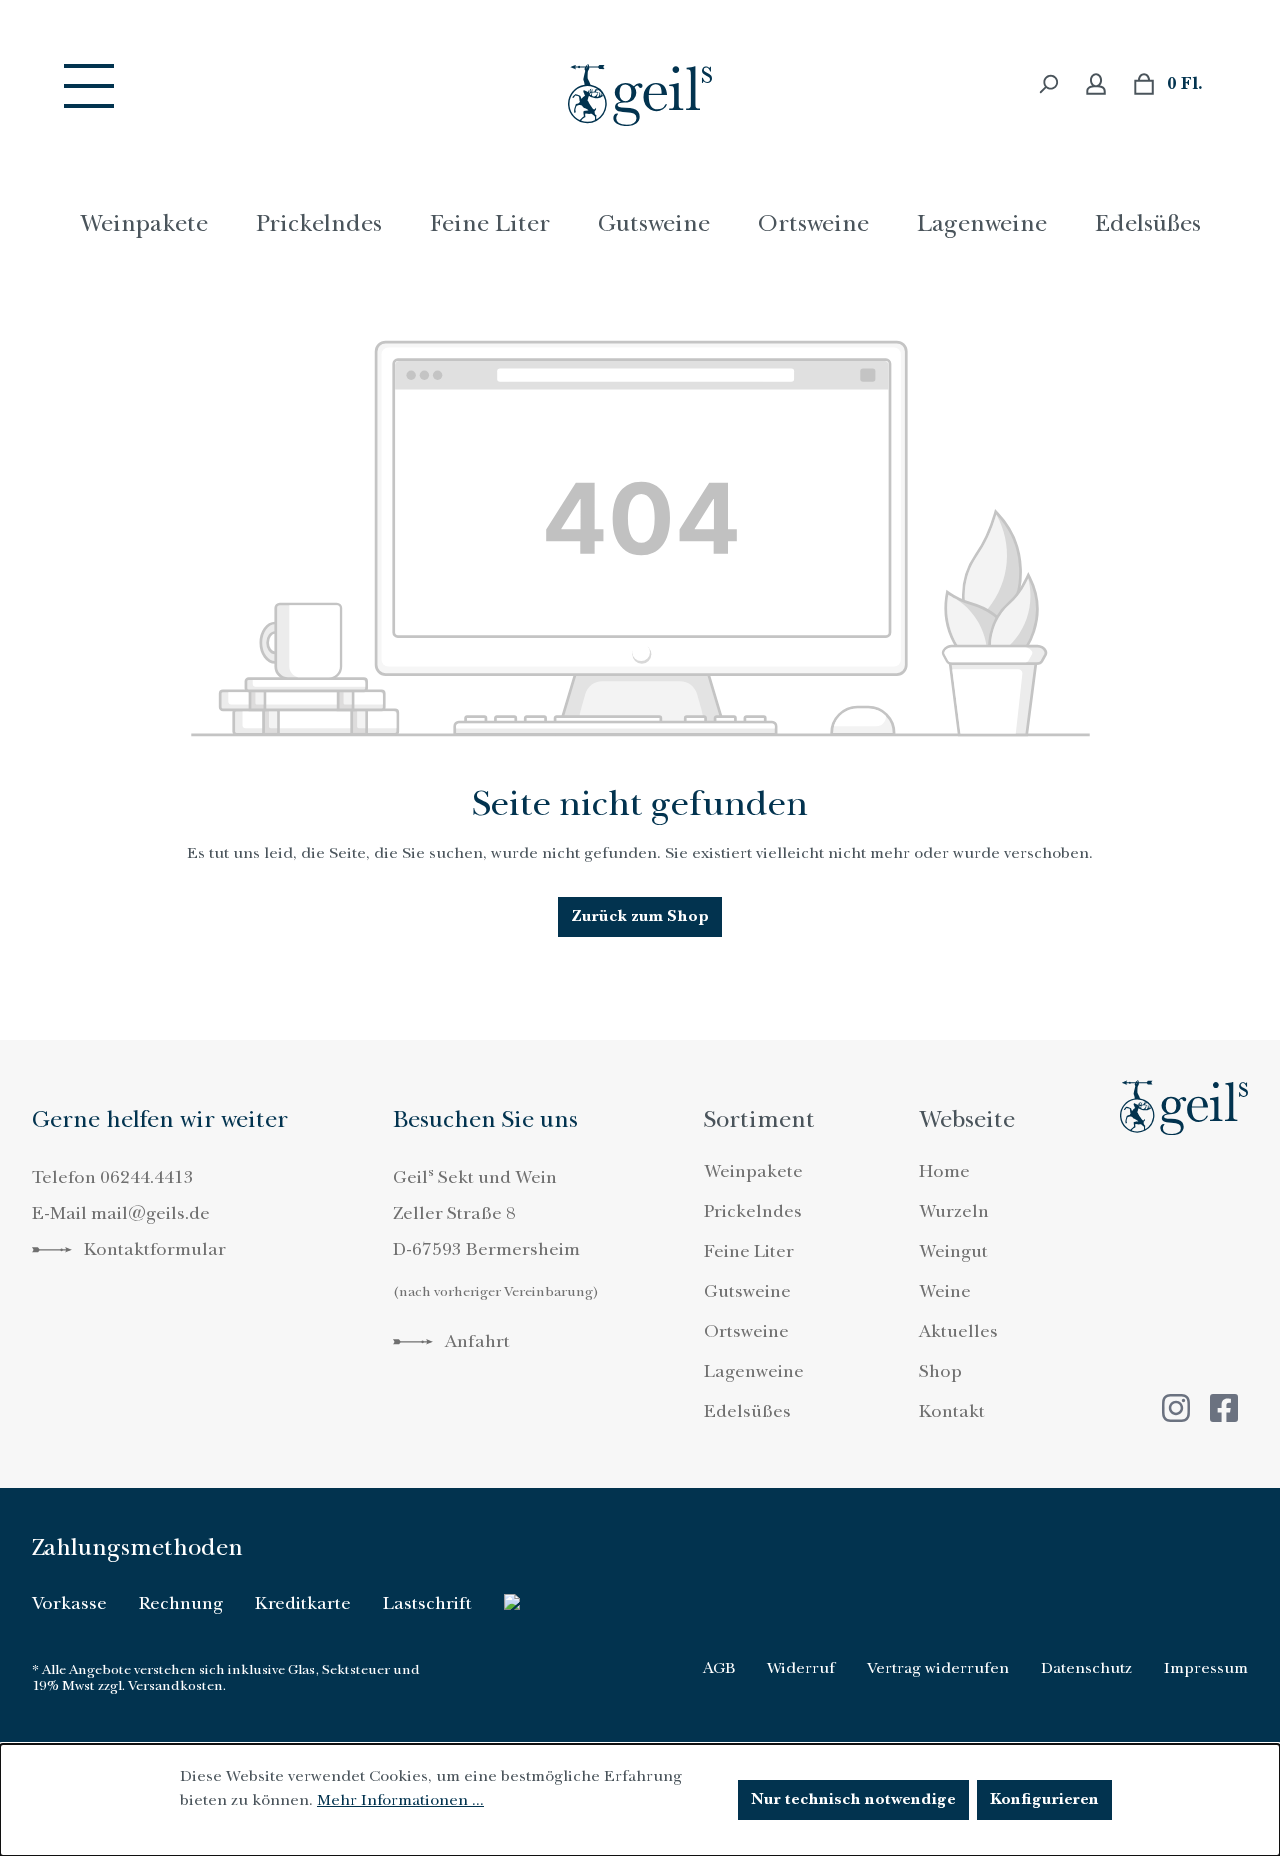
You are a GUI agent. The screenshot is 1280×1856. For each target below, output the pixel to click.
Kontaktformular (153, 1249)
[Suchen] (1048, 84)
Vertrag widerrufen (938, 1668)
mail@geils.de (150, 1213)
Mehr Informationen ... (400, 1800)
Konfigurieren (1044, 1799)
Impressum (1206, 1668)
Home (944, 1171)
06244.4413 (147, 1177)
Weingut (953, 1251)
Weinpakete (753, 1171)
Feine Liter (749, 1251)
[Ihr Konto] (1096, 84)
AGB (719, 1668)
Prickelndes (753, 1211)
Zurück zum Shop (640, 916)
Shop (940, 1371)
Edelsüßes (747, 1411)
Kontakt (952, 1411)
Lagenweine (754, 1371)
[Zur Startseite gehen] (640, 95)
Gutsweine (747, 1291)
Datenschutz (1086, 1668)
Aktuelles (958, 1331)
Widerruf (801, 1668)
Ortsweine (746, 1331)
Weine (945, 1291)
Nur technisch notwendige (853, 1799)
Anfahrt (475, 1341)
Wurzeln (954, 1211)
